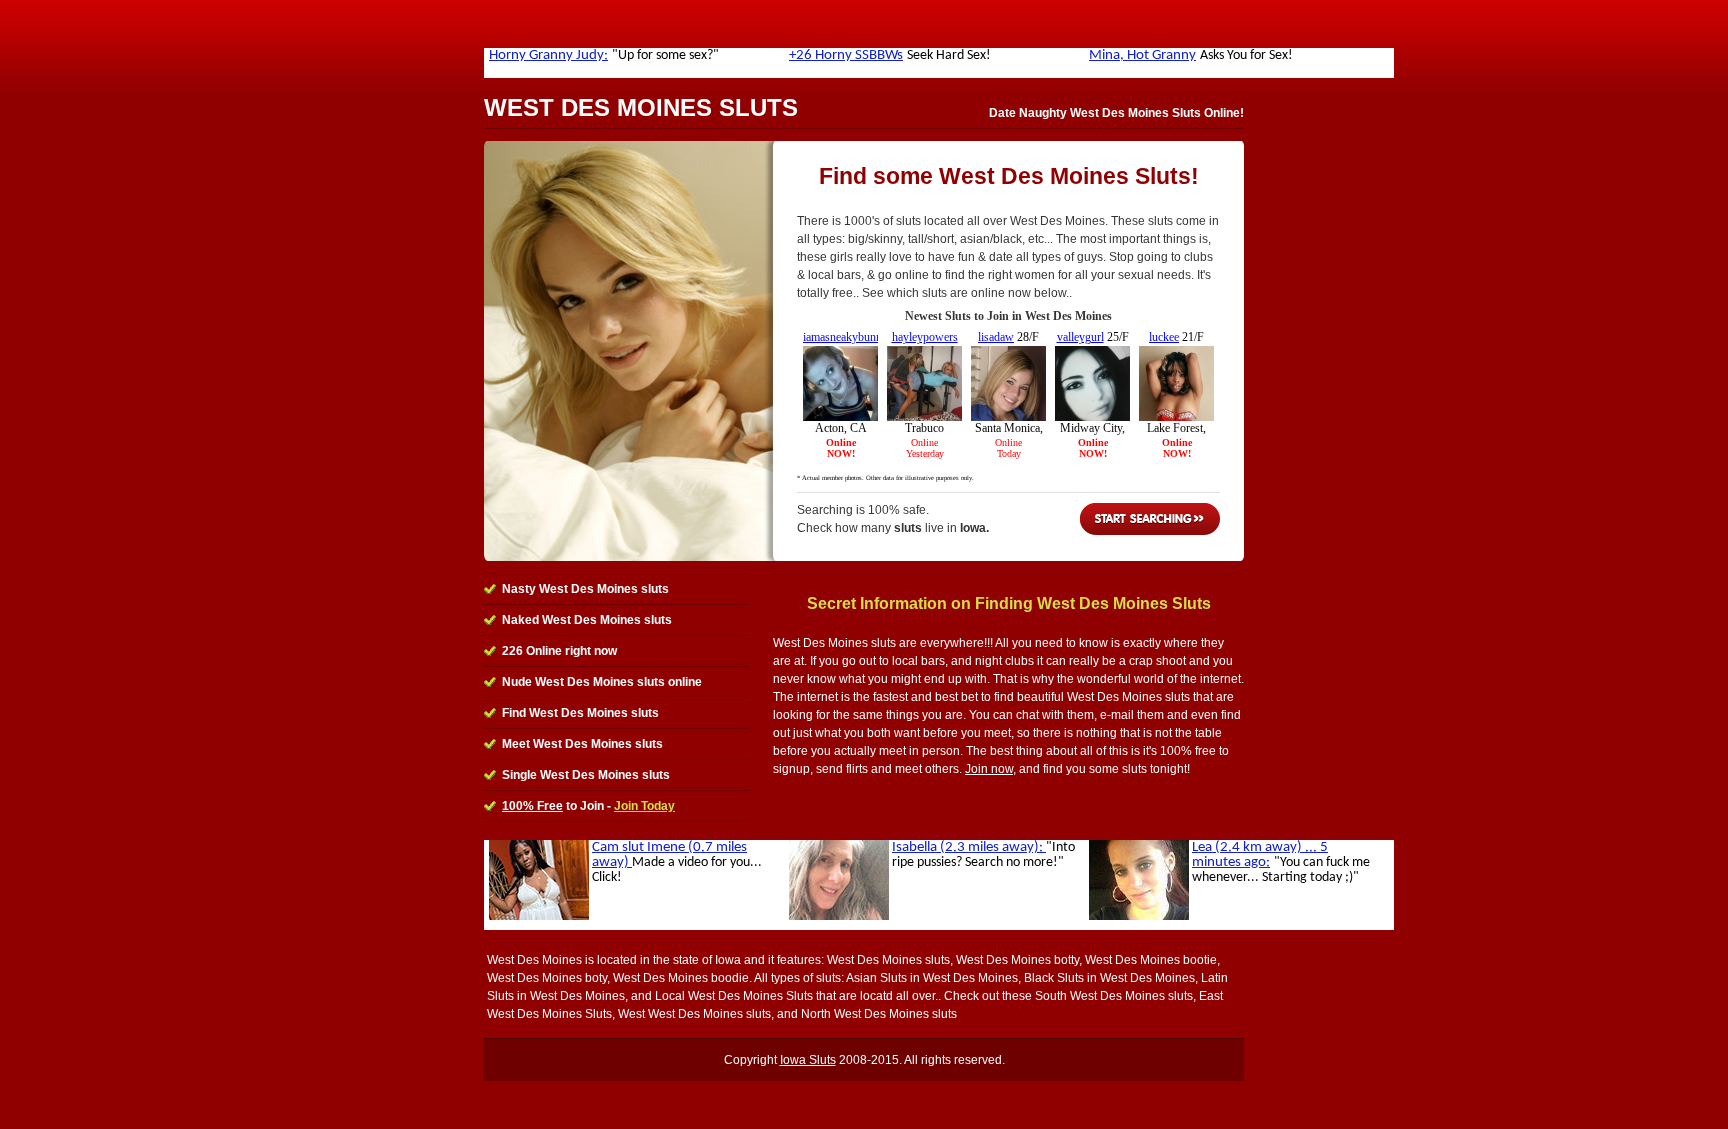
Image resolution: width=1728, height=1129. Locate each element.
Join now (989, 769)
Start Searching (1150, 519)
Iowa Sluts (808, 1060)
